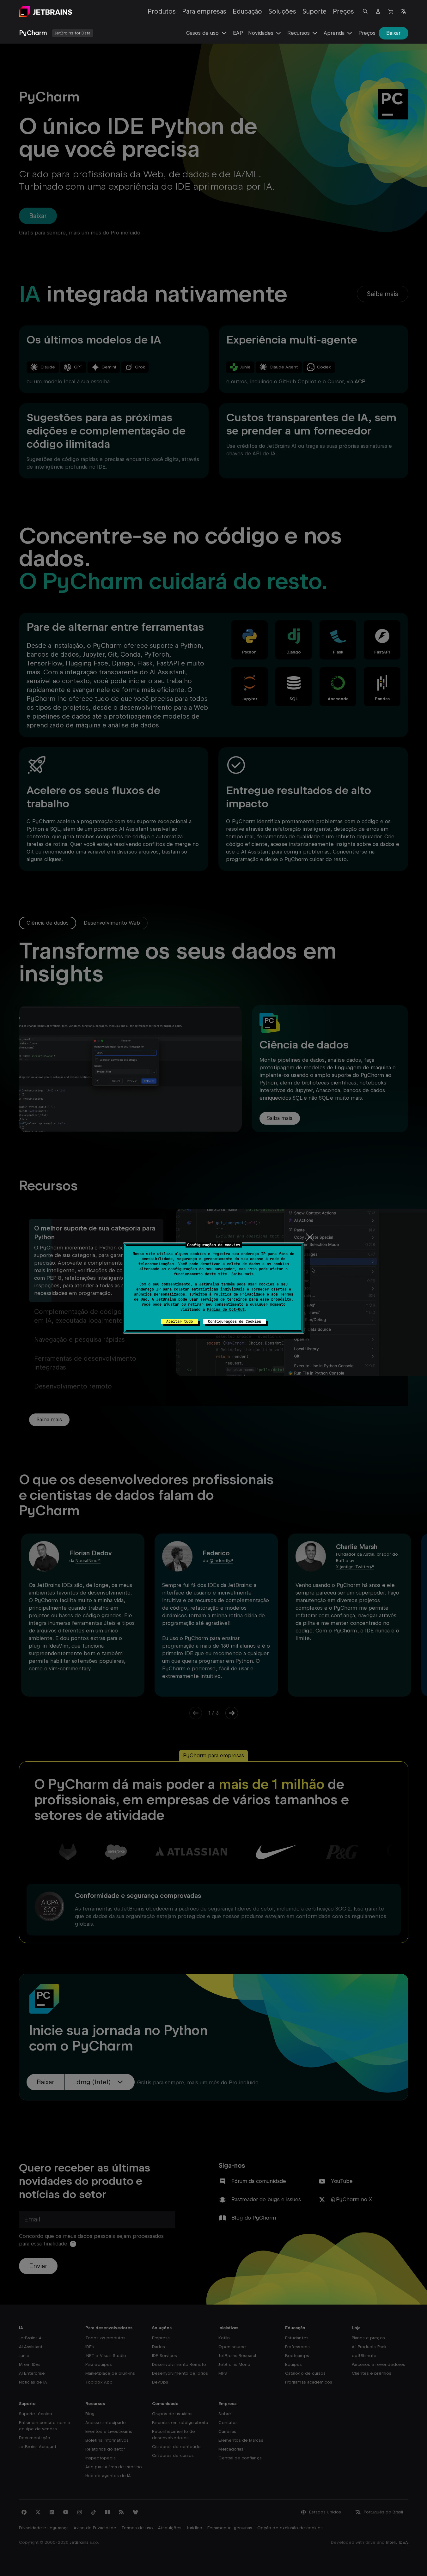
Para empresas (204, 11)
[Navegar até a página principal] (46, 11)
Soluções (282, 11)
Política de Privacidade (239, 1294)
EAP (238, 33)
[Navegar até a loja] (391, 11)
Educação (247, 11)
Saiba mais (242, 1274)
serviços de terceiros (224, 1299)
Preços (343, 11)
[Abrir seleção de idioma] (403, 11)
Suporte (314, 11)
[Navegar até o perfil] (378, 11)
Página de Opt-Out (226, 1309)
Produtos (162, 11)
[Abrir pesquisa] (365, 11)
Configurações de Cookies (235, 1321)
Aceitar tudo (180, 1321)
